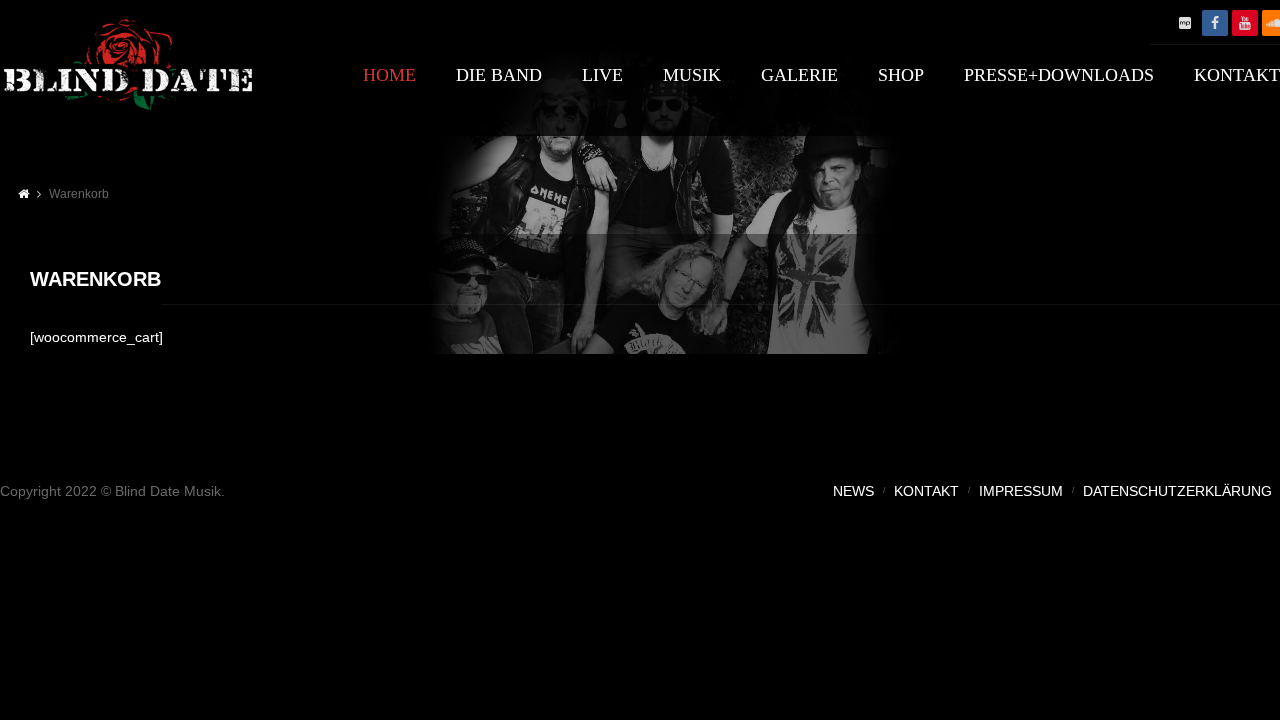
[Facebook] (1215, 23)
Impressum (1021, 491)
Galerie (799, 75)
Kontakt (926, 491)
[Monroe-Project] (1185, 23)
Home (389, 75)
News (853, 491)
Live (602, 75)
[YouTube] (1245, 23)
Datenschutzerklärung (1177, 491)
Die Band (499, 75)
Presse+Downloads (1059, 75)
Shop (901, 75)
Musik (692, 75)
